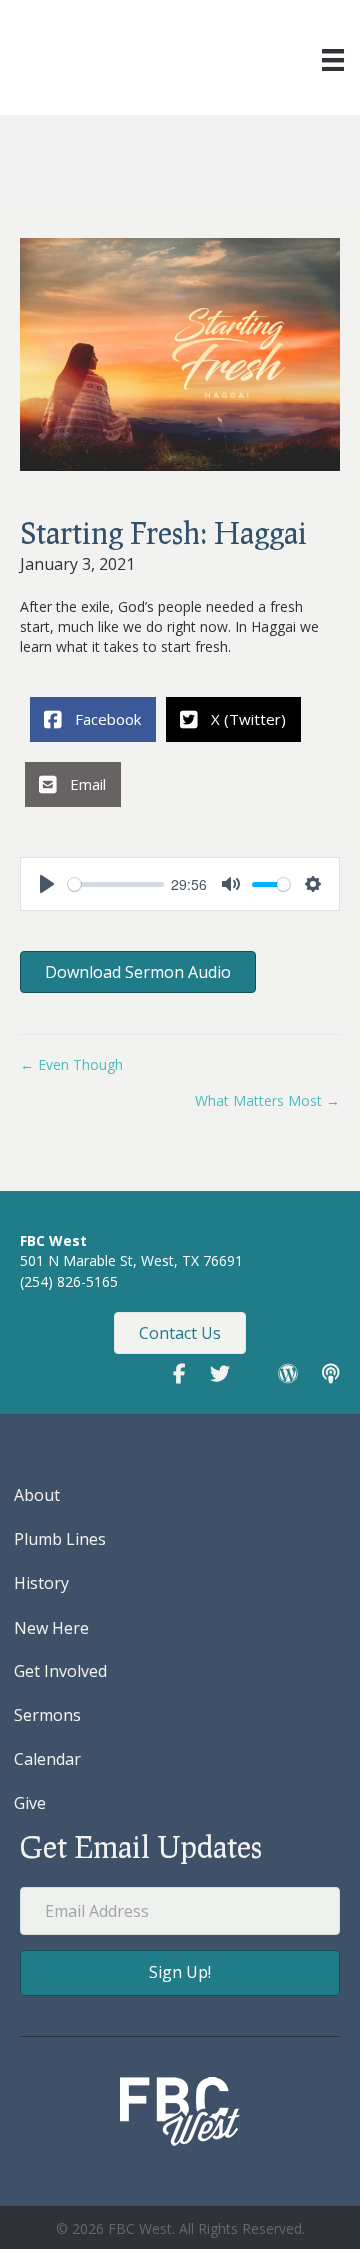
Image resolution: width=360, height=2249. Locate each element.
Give (30, 1803)
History (41, 1583)
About (37, 1495)
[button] (180, 1972)
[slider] (116, 884)
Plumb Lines (60, 1539)
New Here (51, 1628)
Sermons (47, 1715)
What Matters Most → (267, 1100)
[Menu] (333, 60)
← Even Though (71, 1064)
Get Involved (60, 1671)
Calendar (47, 1759)
